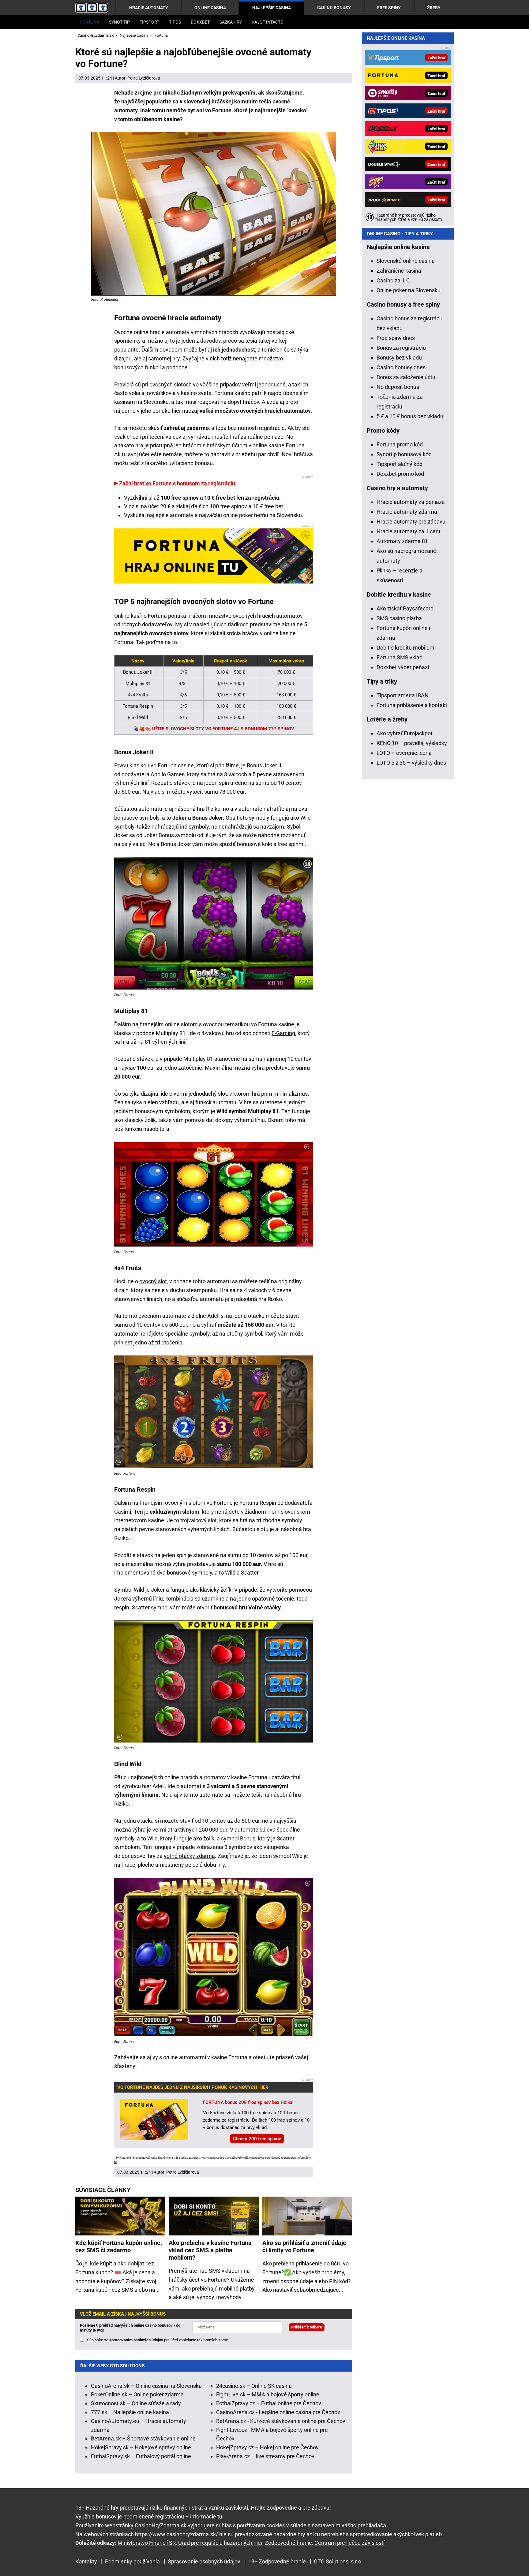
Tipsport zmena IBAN (403, 695)
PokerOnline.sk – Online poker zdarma (137, 2394)
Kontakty (86, 2561)
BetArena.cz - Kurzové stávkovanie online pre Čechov (281, 2421)
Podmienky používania (132, 2561)
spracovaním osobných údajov (136, 2340)
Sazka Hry (231, 22)
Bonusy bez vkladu (399, 358)
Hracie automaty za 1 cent (409, 531)
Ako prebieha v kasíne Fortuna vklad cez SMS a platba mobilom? (210, 2250)
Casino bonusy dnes (401, 367)
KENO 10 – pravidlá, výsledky (412, 743)
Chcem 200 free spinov (257, 2139)
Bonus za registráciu (401, 348)
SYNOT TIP (119, 22)
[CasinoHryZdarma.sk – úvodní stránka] (92, 8)
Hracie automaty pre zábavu (411, 522)
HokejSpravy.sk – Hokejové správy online (141, 2447)
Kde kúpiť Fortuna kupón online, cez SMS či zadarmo (119, 2246)
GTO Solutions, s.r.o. (338, 2561)
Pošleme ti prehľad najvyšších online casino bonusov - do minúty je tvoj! (130, 2328)
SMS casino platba (399, 618)
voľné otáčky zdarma (189, 1856)
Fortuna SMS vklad (400, 657)
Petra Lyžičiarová (144, 78)
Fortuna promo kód (400, 444)
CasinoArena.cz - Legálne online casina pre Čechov (278, 2412)
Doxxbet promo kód (400, 474)
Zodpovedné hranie (288, 2543)
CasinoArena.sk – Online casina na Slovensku (146, 2386)
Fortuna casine (176, 765)
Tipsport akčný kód (400, 464)
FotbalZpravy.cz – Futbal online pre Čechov (269, 2403)
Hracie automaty (149, 8)
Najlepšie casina (272, 8)
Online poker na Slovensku (409, 290)
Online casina (210, 8)
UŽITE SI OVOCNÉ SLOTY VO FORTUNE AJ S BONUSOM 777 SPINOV (223, 729)
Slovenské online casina (406, 261)
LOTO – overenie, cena (404, 753)
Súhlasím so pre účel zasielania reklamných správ (157, 2340)
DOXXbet (200, 22)
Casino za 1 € (393, 280)
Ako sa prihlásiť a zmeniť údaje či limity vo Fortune (304, 2246)
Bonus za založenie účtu (406, 377)
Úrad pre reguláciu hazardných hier (220, 2543)
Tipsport (149, 22)
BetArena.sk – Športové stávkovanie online (143, 2438)
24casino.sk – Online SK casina (254, 2386)
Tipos (175, 22)
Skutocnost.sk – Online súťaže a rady (136, 2403)
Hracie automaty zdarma (407, 512)
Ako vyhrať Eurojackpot (405, 733)
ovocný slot (153, 1281)
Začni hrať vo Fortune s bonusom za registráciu (177, 483)
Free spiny (389, 8)
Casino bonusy (334, 8)
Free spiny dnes (396, 338)
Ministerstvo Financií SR (147, 2543)
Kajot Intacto (268, 22)
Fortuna (90, 22)
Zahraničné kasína (399, 271)
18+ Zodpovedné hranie (277, 2561)
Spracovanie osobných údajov (204, 2561)
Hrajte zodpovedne (213, 2158)
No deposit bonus (398, 387)
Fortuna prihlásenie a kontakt (412, 705)
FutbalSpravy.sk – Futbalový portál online (141, 2456)
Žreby (434, 8)
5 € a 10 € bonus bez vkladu (410, 416)
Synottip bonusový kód (404, 454)
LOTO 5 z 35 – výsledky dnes (411, 763)
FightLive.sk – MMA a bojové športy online (268, 2394)
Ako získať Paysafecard (405, 608)
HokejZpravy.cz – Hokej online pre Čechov (267, 2447)
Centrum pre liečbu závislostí (349, 2543)
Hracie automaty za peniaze (411, 502)
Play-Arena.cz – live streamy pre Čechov (265, 2456)
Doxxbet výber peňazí (403, 667)
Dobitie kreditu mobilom (405, 648)
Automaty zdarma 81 (402, 541)
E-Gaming (283, 1033)
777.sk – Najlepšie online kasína (130, 2412)
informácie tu (206, 2516)
